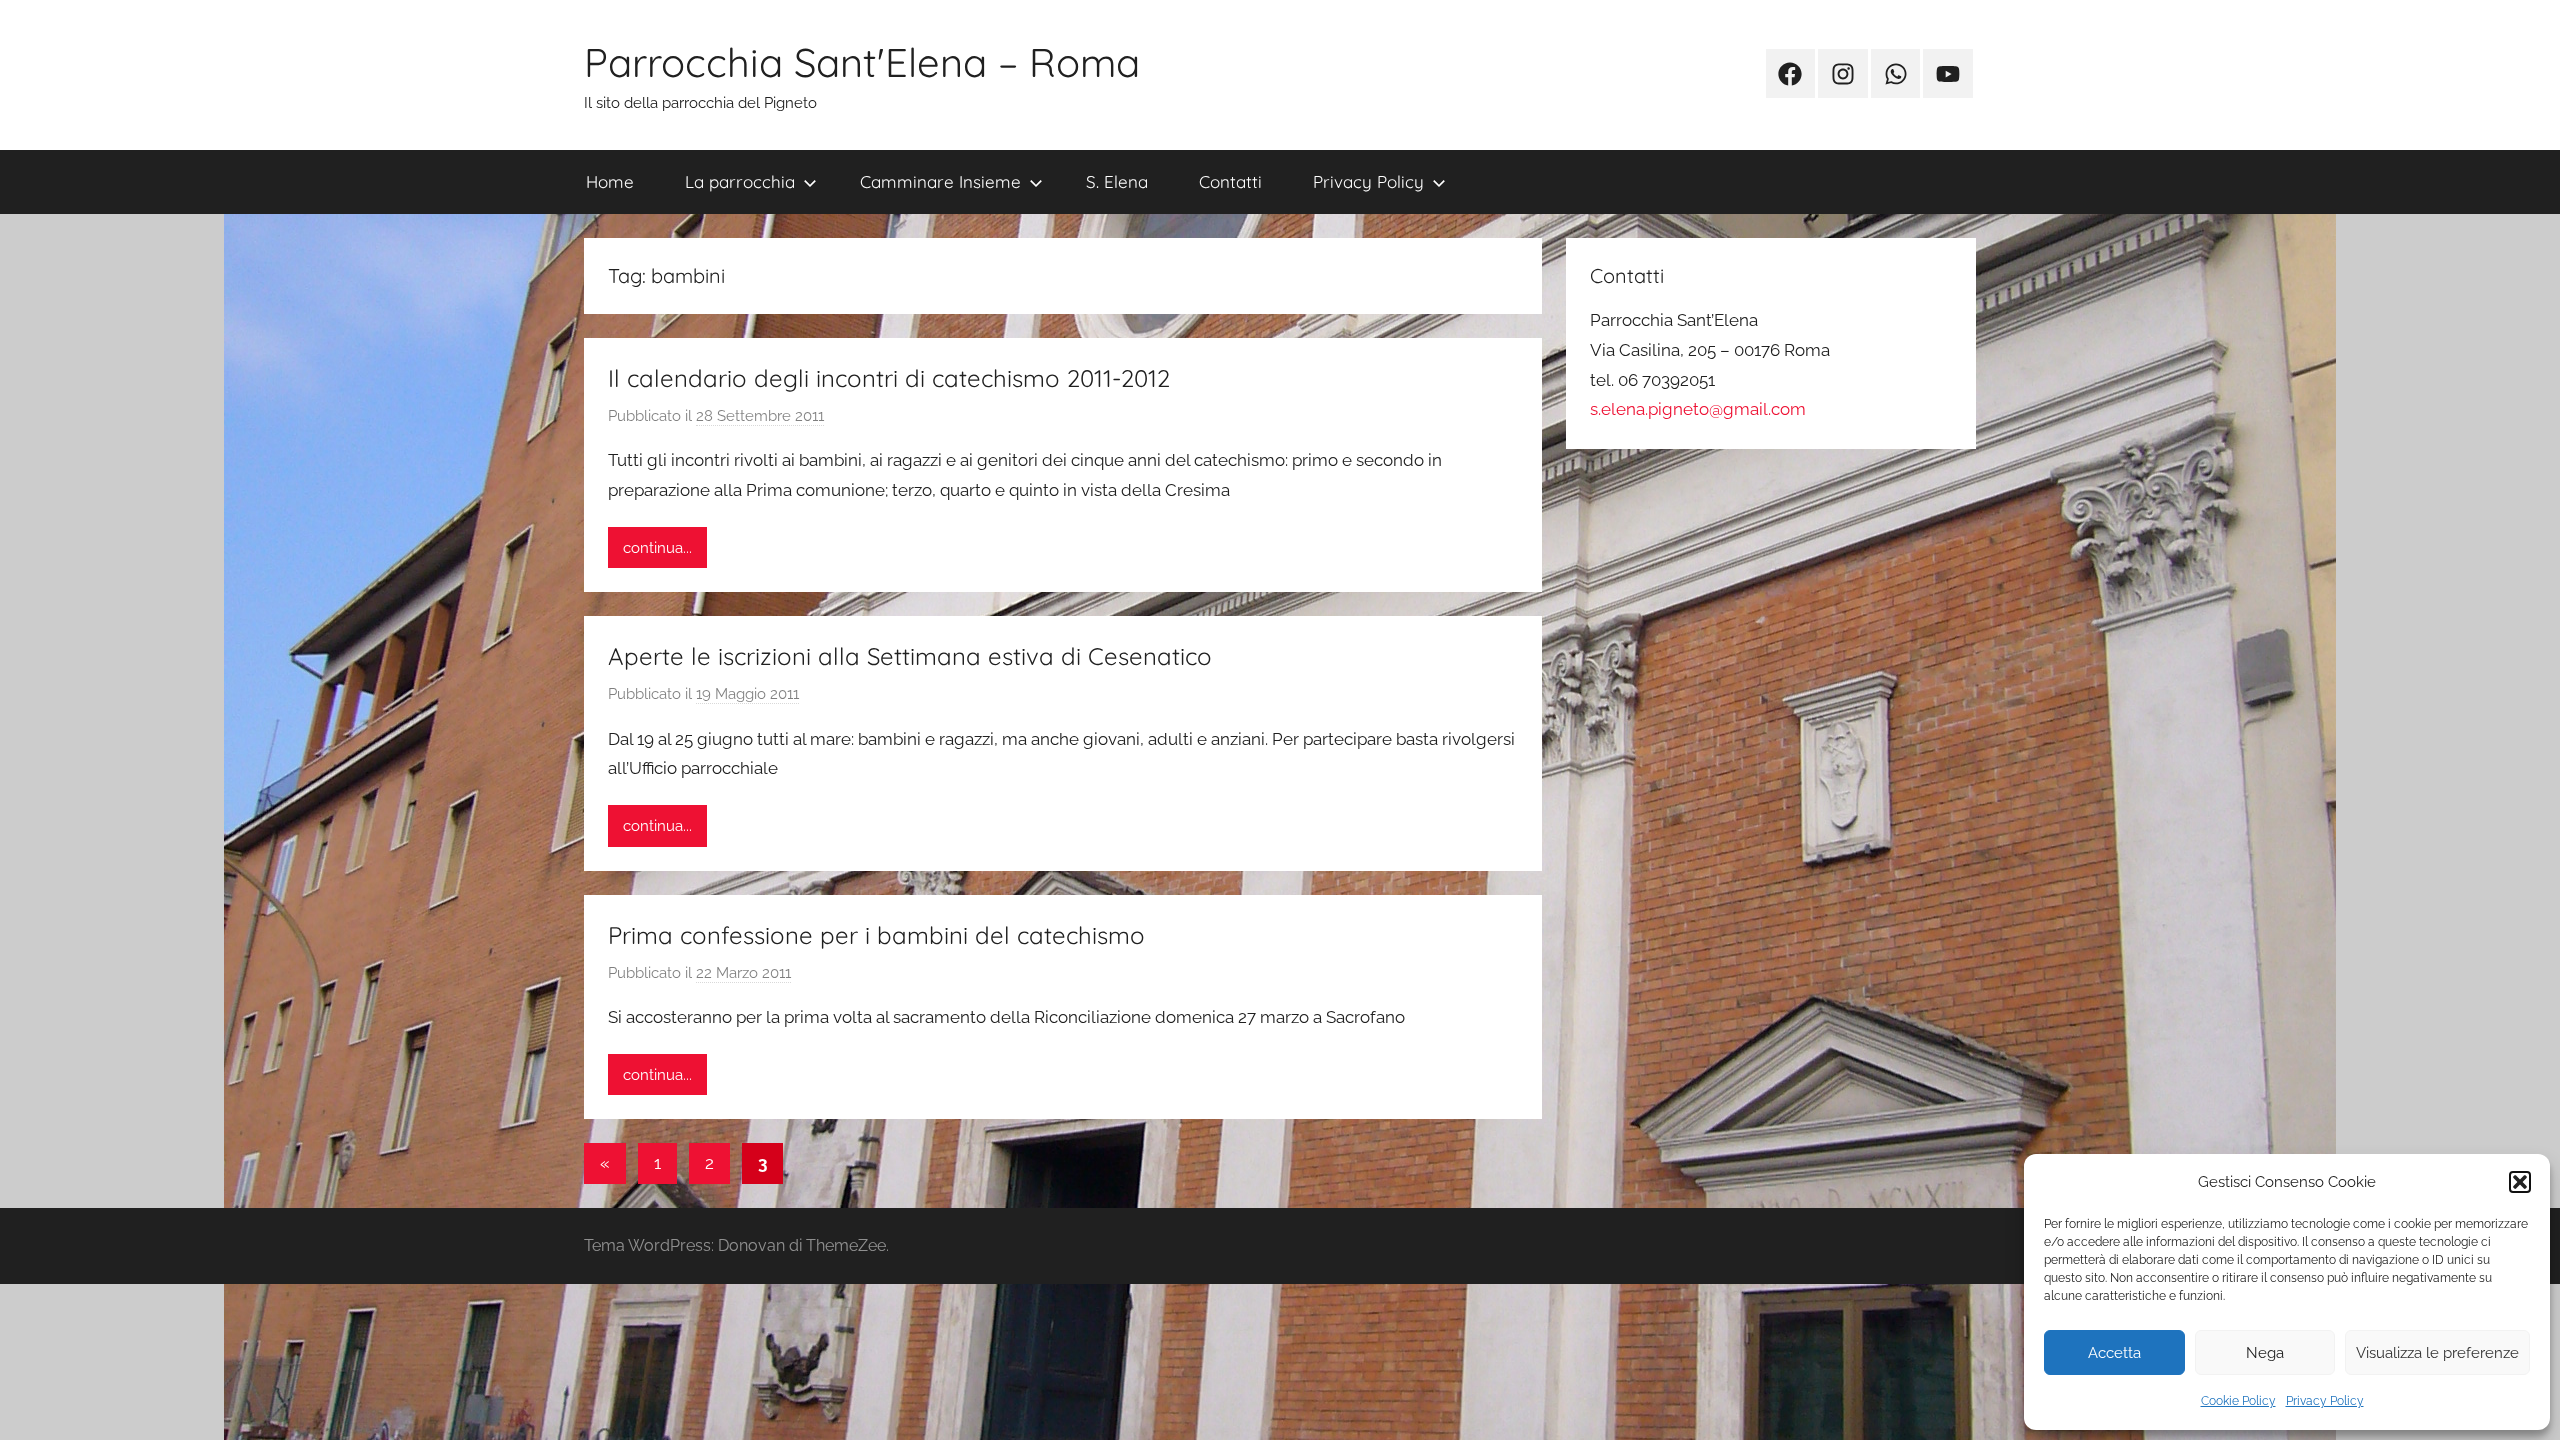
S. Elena (1117, 181)
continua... (657, 548)
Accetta (2114, 1353)
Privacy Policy (2325, 1401)
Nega (2265, 1353)
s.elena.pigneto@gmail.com (1698, 409)
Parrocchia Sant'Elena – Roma (862, 62)
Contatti (1230, 181)
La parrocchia (740, 181)
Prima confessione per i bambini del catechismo (876, 935)
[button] (2520, 1182)
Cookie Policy (2238, 1401)
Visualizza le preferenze (2437, 1353)
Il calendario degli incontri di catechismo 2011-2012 (889, 378)
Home (610, 181)
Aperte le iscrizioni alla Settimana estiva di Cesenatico (910, 656)
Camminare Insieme (940, 181)
